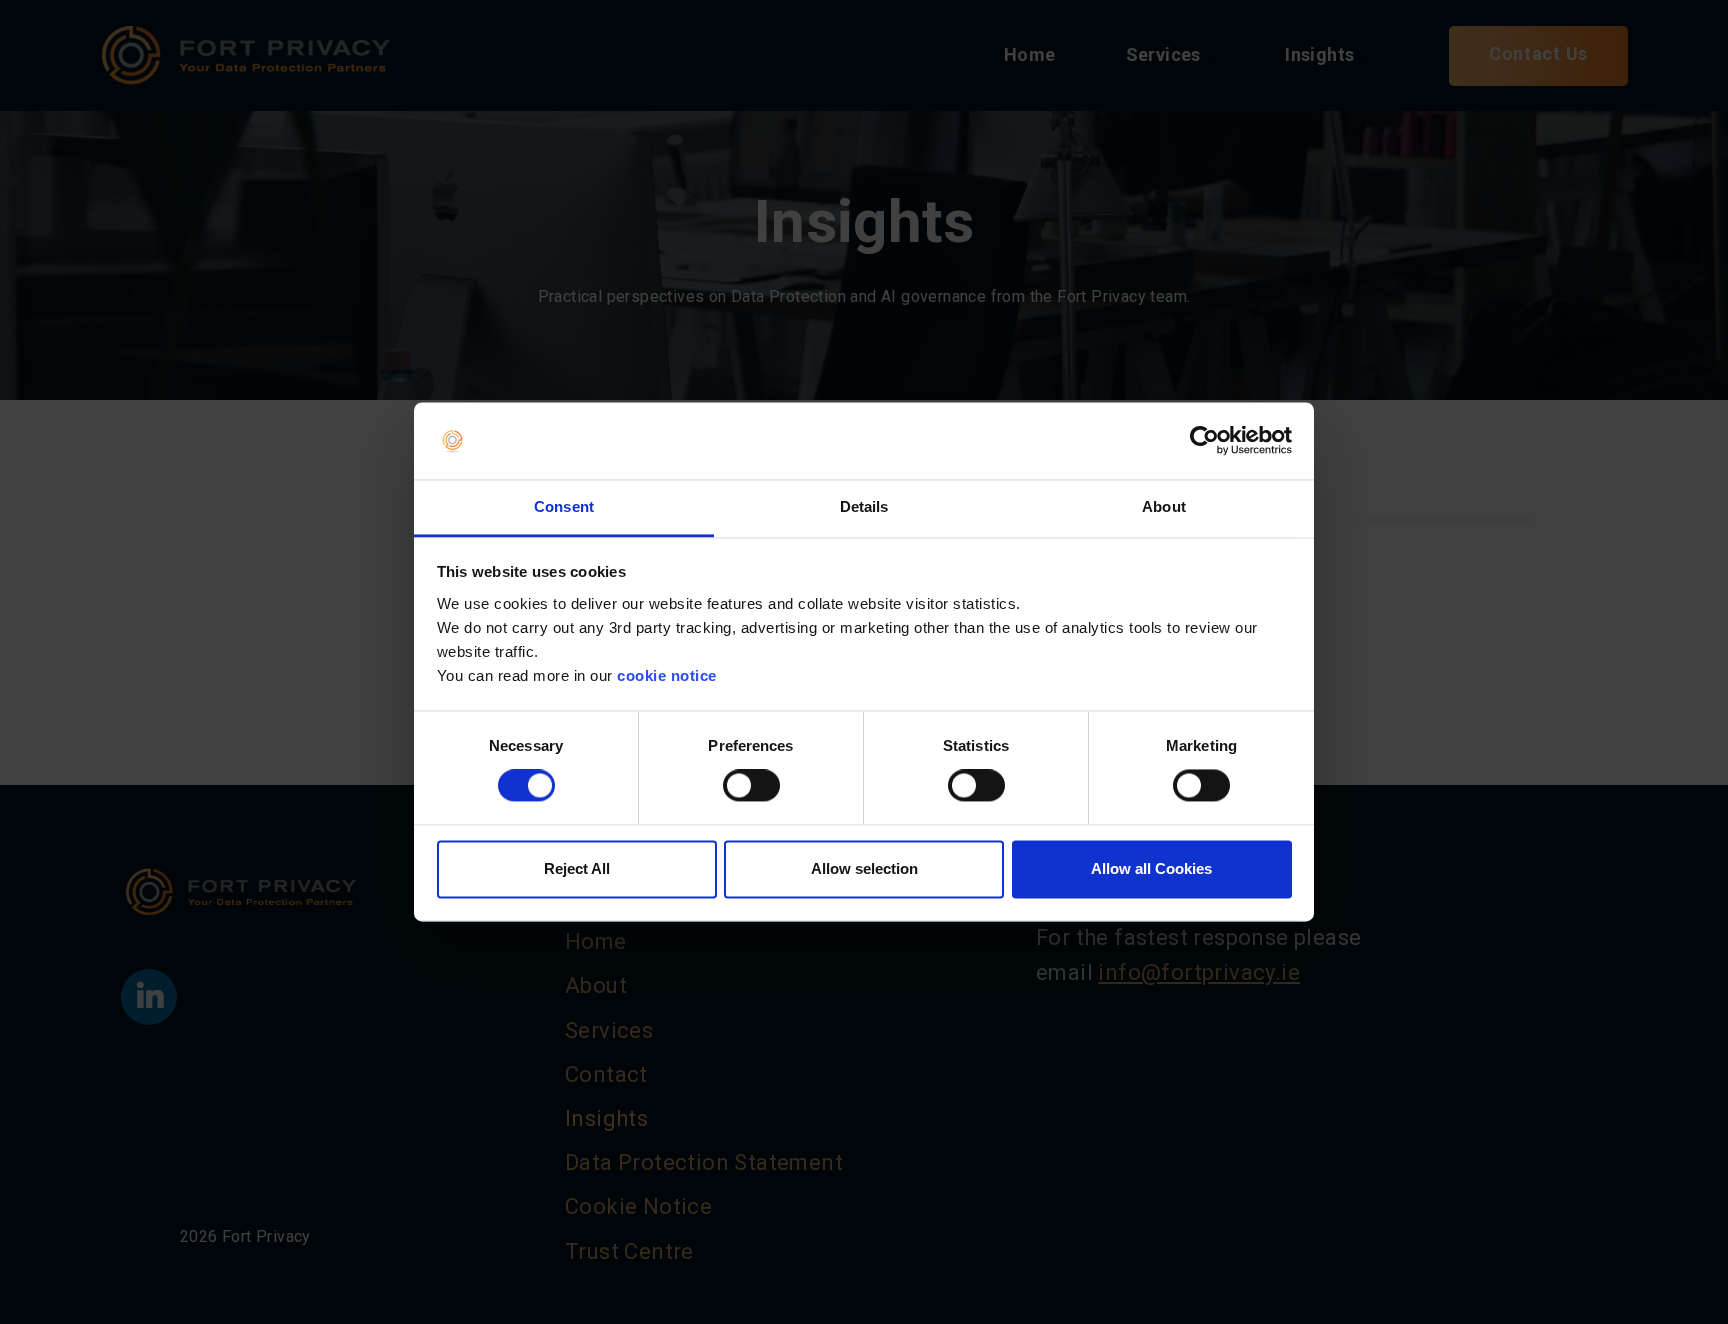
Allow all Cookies (1151, 868)
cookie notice (667, 675)
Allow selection (864, 868)
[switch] (751, 786)
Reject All (577, 868)
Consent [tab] (564, 506)
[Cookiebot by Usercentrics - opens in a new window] (1204, 441)
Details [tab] (864, 506)
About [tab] (1164, 506)
